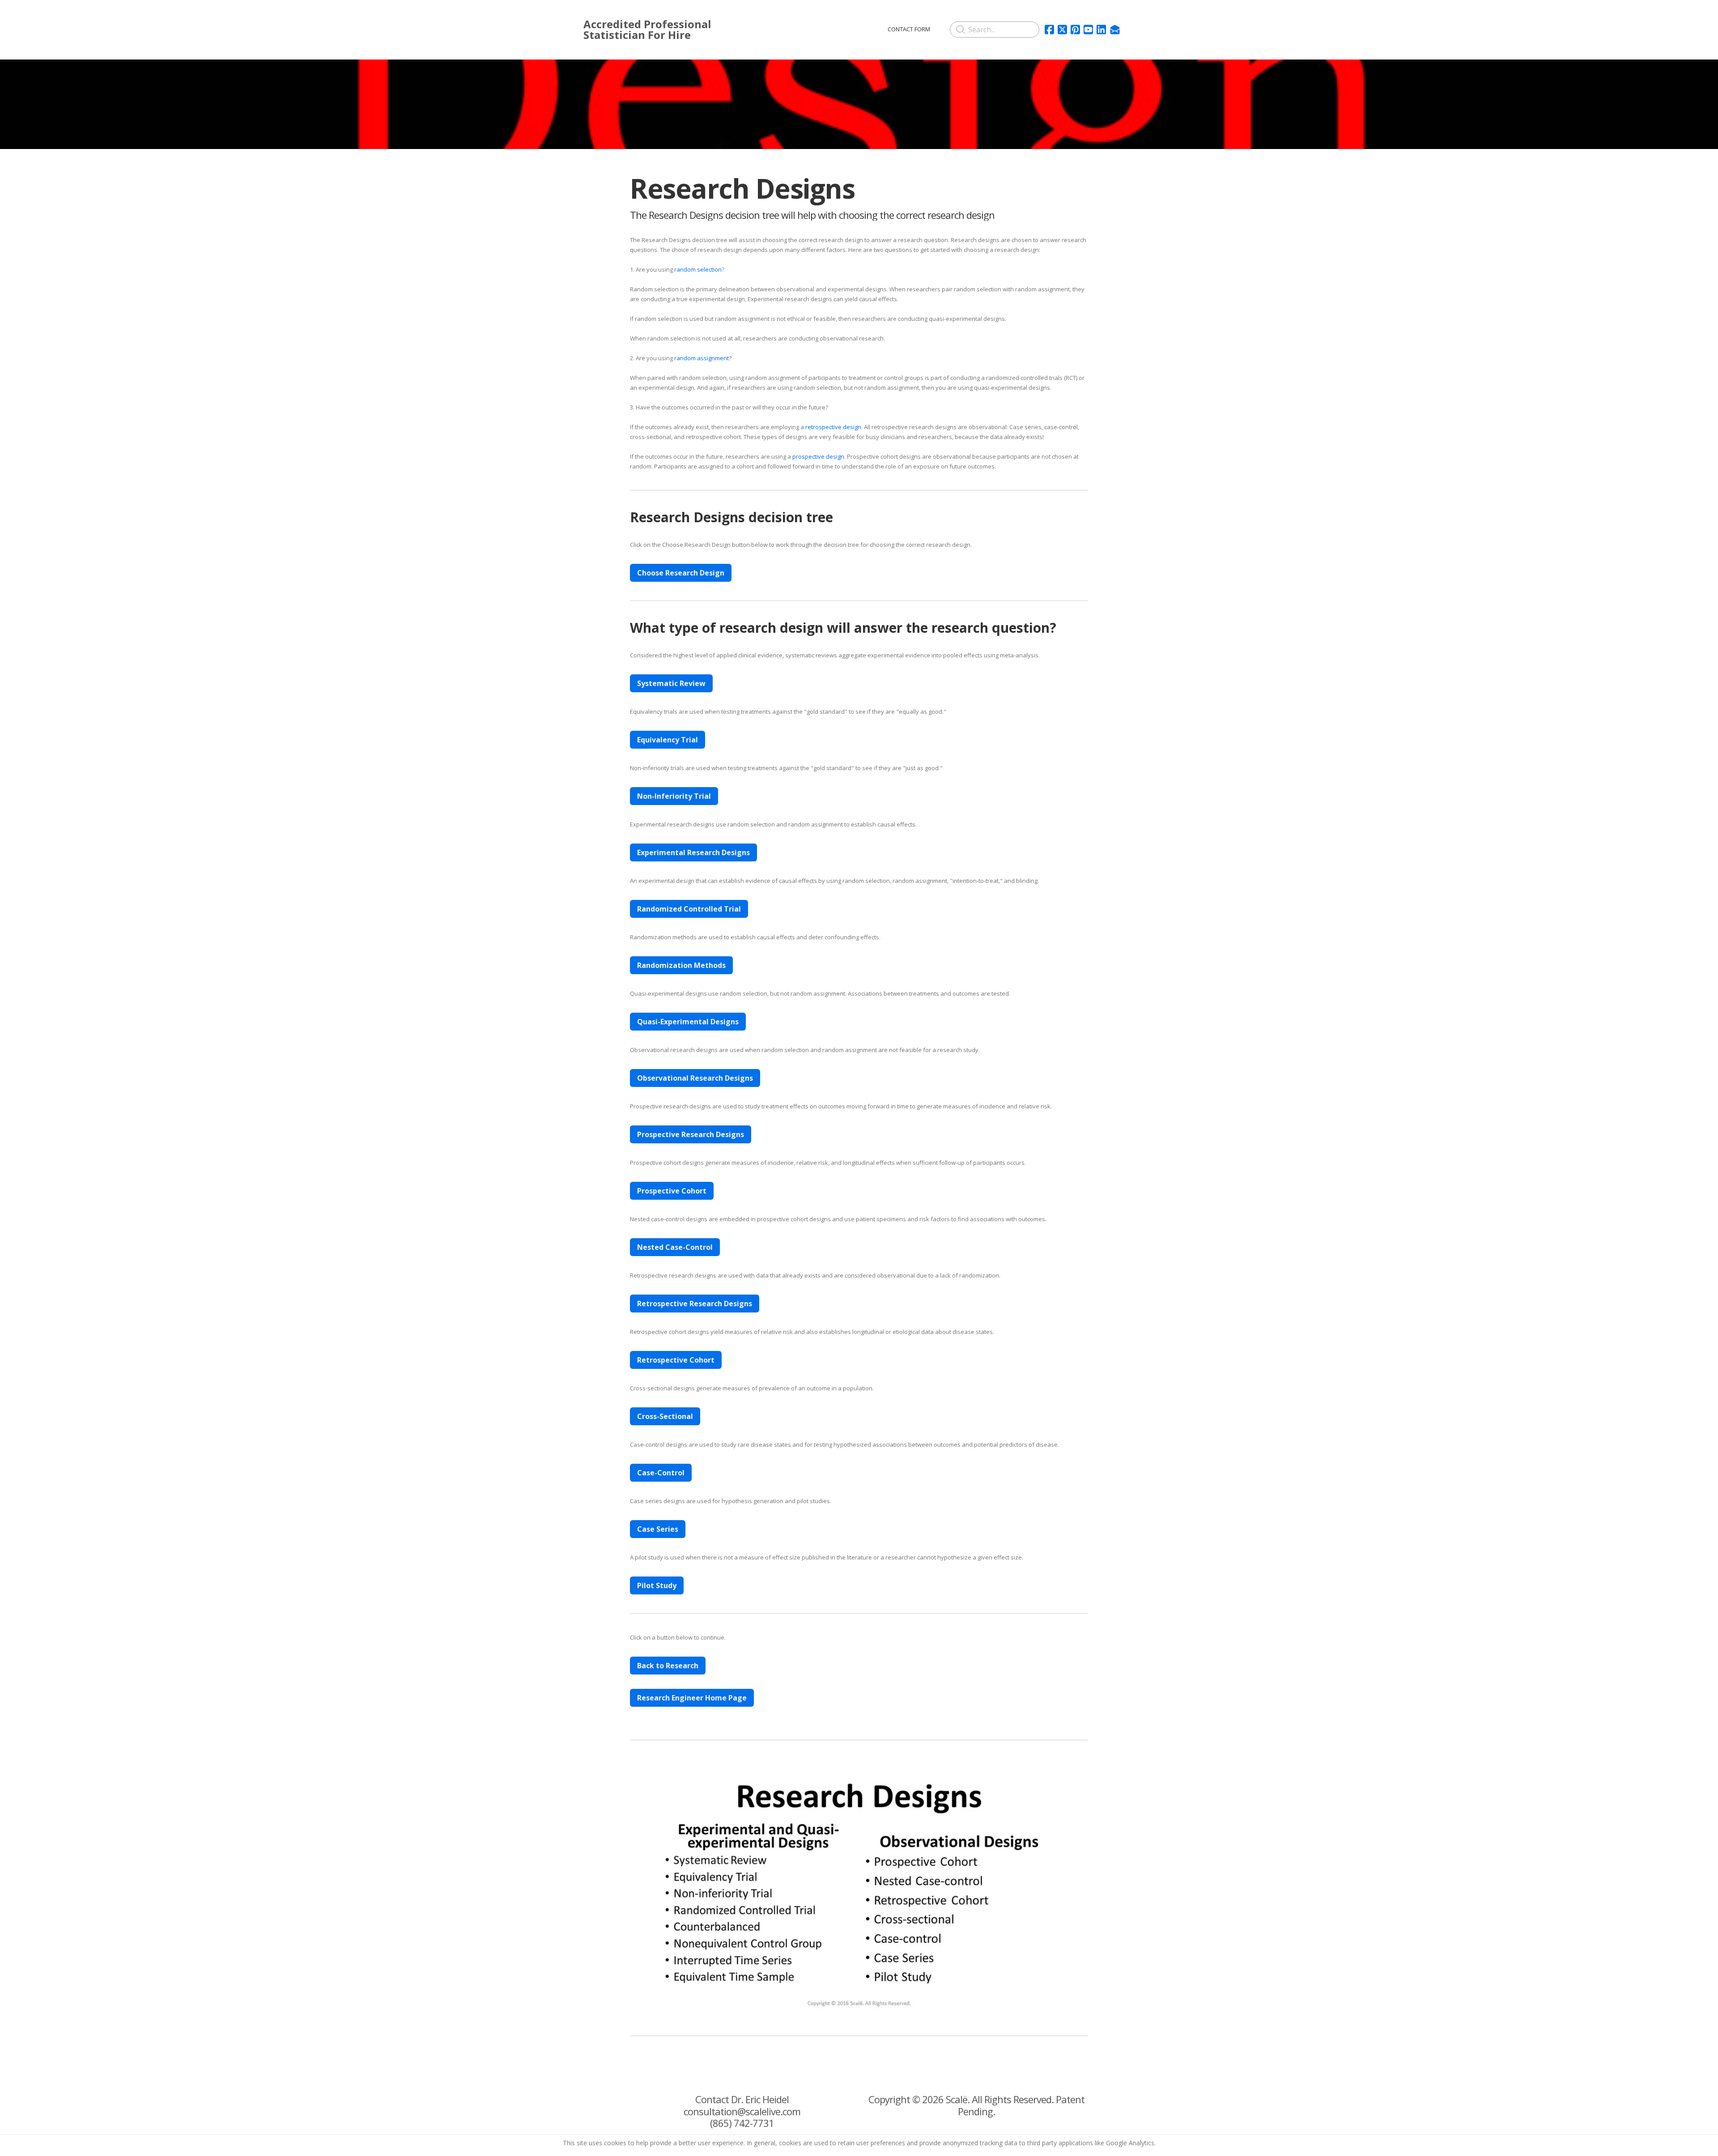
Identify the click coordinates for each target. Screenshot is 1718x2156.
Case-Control (661, 1473)
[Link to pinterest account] (1075, 30)
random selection (698, 269)
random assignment (702, 358)
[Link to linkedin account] (1101, 30)
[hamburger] (773, 28)
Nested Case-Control (675, 1247)
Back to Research (668, 1666)
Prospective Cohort (672, 1191)
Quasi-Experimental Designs (688, 1022)
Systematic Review (671, 683)
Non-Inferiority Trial (674, 796)
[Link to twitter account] (1062, 30)
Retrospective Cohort (676, 1360)
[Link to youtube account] (1088, 30)
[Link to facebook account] (1049, 30)
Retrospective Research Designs (695, 1304)
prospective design (818, 456)
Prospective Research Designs (691, 1134)
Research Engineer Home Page (692, 1698)
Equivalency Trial (668, 740)
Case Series (658, 1529)
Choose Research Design (681, 573)
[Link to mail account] (1115, 30)
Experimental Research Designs (693, 852)
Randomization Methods (681, 965)
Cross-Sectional (665, 1416)
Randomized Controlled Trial (689, 909)
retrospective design (833, 427)
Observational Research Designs (695, 1078)
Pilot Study (657, 1585)
